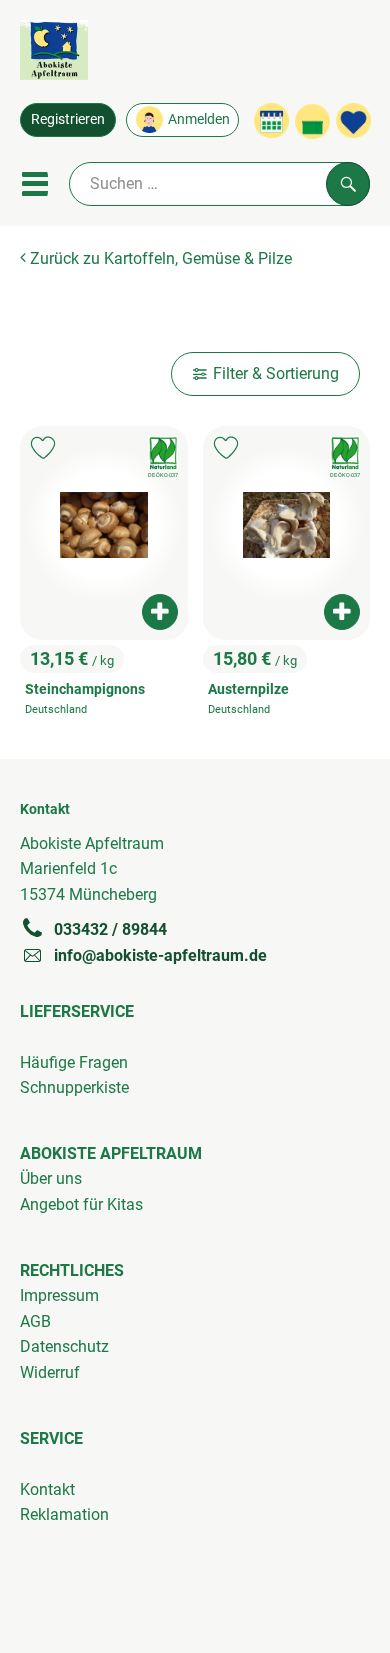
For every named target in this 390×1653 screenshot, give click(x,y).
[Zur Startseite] (54, 54)
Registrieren (68, 119)
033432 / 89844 (110, 929)
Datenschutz (64, 1346)
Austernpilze (248, 689)
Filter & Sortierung (276, 373)
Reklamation (64, 1514)
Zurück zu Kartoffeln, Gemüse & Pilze (159, 258)
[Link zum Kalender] (271, 120)
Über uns (51, 1178)
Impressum (59, 1295)
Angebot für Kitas (81, 1204)
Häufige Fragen (74, 1062)
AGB (35, 1321)
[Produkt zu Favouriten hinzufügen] (43, 447)
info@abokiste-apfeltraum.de (160, 955)
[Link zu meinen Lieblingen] (353, 120)
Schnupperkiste (74, 1087)
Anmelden (199, 119)
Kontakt (47, 1489)
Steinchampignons (85, 689)
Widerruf (50, 1372)
